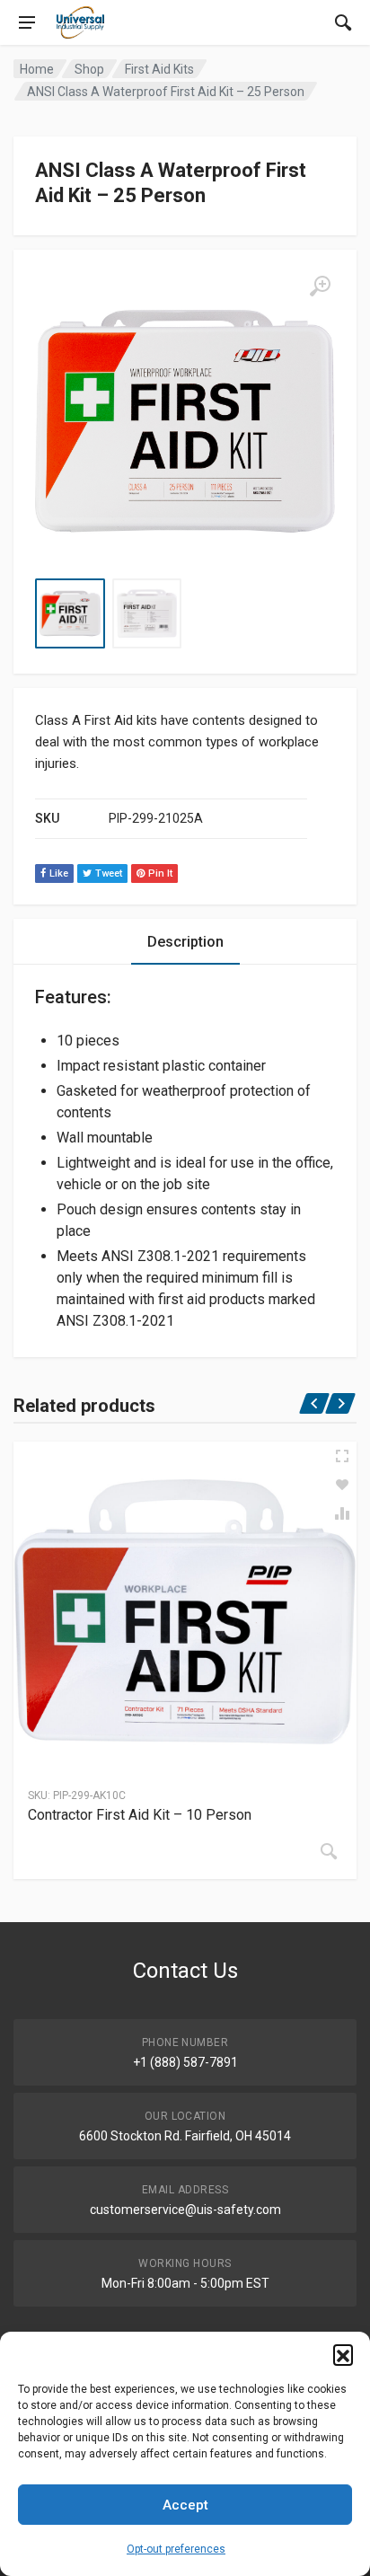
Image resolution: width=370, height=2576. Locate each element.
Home (37, 69)
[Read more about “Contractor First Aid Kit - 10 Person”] (329, 1851)
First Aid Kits (159, 69)
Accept (185, 2505)
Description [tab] (185, 942)
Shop (89, 69)
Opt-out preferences (176, 2549)
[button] (343, 2354)
